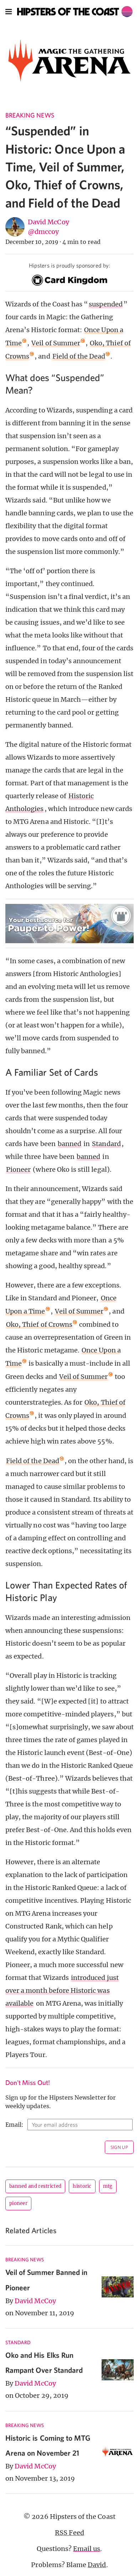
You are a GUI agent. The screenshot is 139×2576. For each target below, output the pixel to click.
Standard (106, 1144)
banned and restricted (35, 2186)
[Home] (75, 12)
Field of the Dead (79, 356)
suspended (105, 304)
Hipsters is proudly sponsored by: (69, 265)
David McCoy (48, 222)
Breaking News (30, 115)
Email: (14, 2125)
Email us (87, 2549)
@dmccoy (43, 232)
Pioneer (18, 1169)
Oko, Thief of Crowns (39, 1324)
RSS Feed (69, 2533)
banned (69, 1144)
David (97, 2565)
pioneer (18, 2203)
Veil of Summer (56, 343)
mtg (108, 2186)
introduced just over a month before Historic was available (62, 1990)
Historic (82, 2186)
